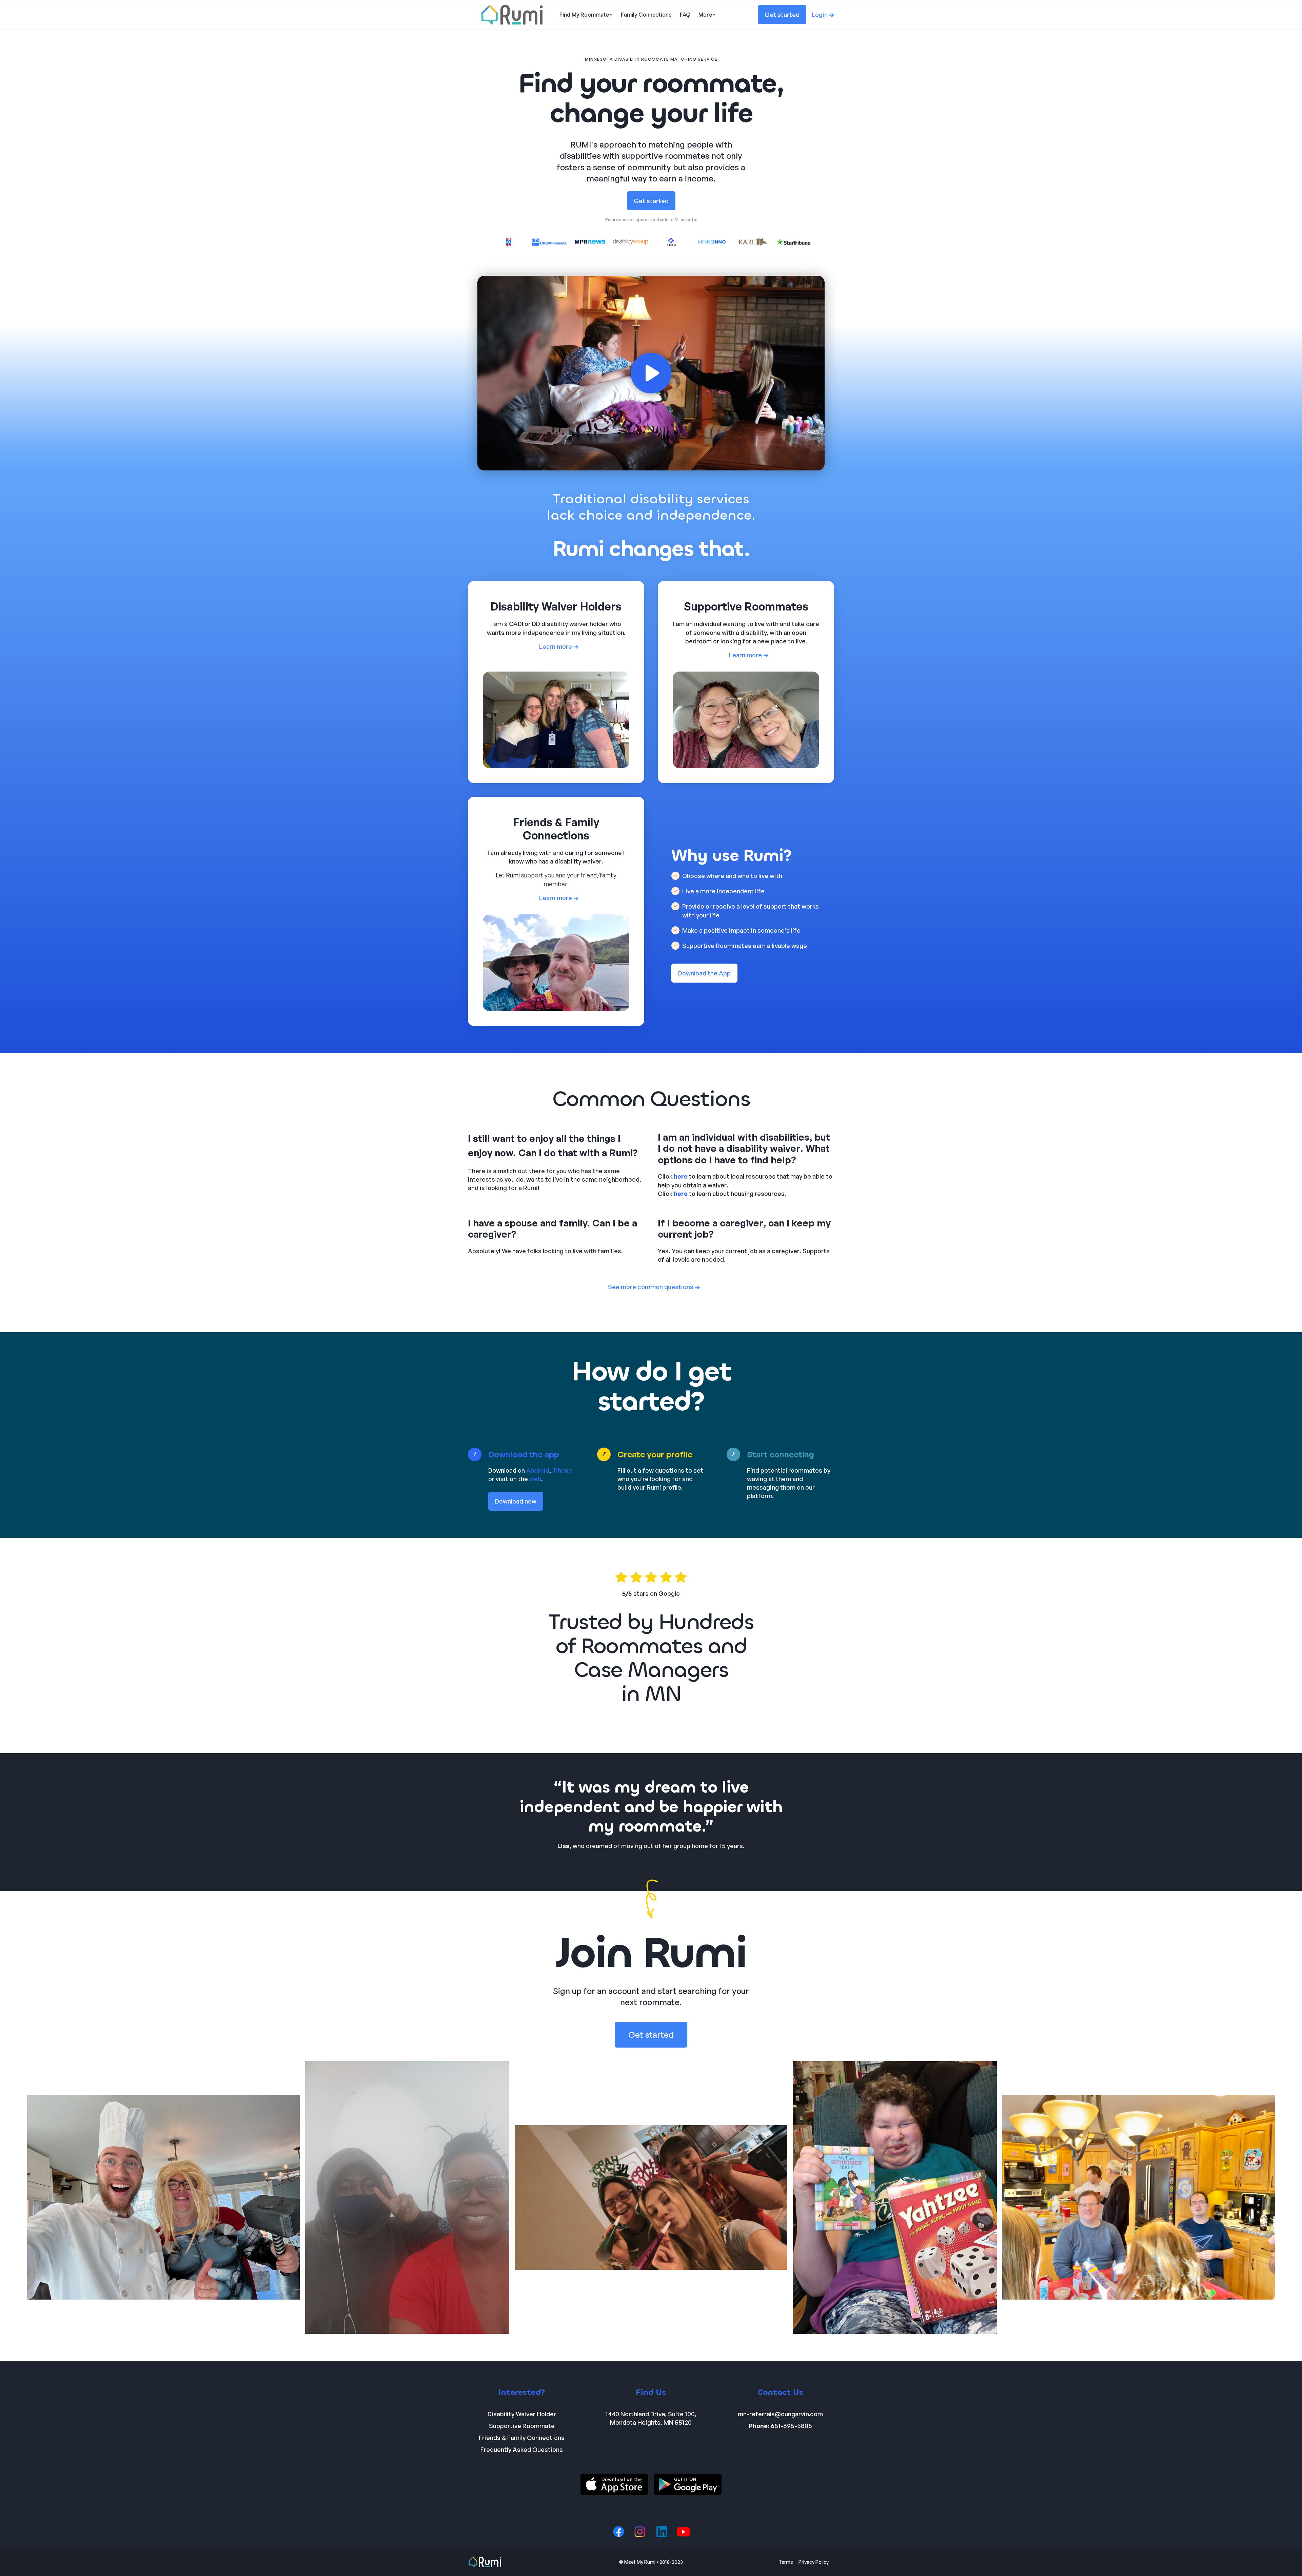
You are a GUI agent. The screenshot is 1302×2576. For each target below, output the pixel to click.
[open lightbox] (651, 373)
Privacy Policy (814, 2562)
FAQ (685, 15)
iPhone (562, 1470)
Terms (786, 2562)
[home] (512, 15)
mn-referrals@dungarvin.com (780, 2414)
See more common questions (654, 1287)
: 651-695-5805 (780, 2426)
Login (823, 15)
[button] (586, 15)
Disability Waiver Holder (522, 2414)
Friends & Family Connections (522, 2438)
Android (538, 1470)
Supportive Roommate (522, 2426)
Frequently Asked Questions (522, 2449)
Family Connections (646, 15)
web (535, 1479)
